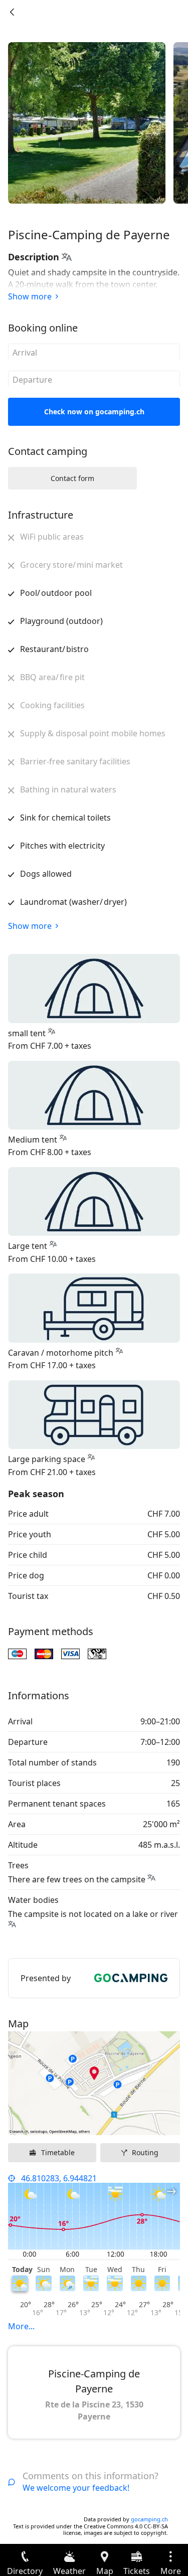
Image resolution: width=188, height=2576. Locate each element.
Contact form (72, 478)
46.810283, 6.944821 (59, 2178)
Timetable (58, 2152)
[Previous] (12, 12)
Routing (145, 2152)
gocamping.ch (149, 2519)
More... (21, 2326)
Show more (30, 296)
